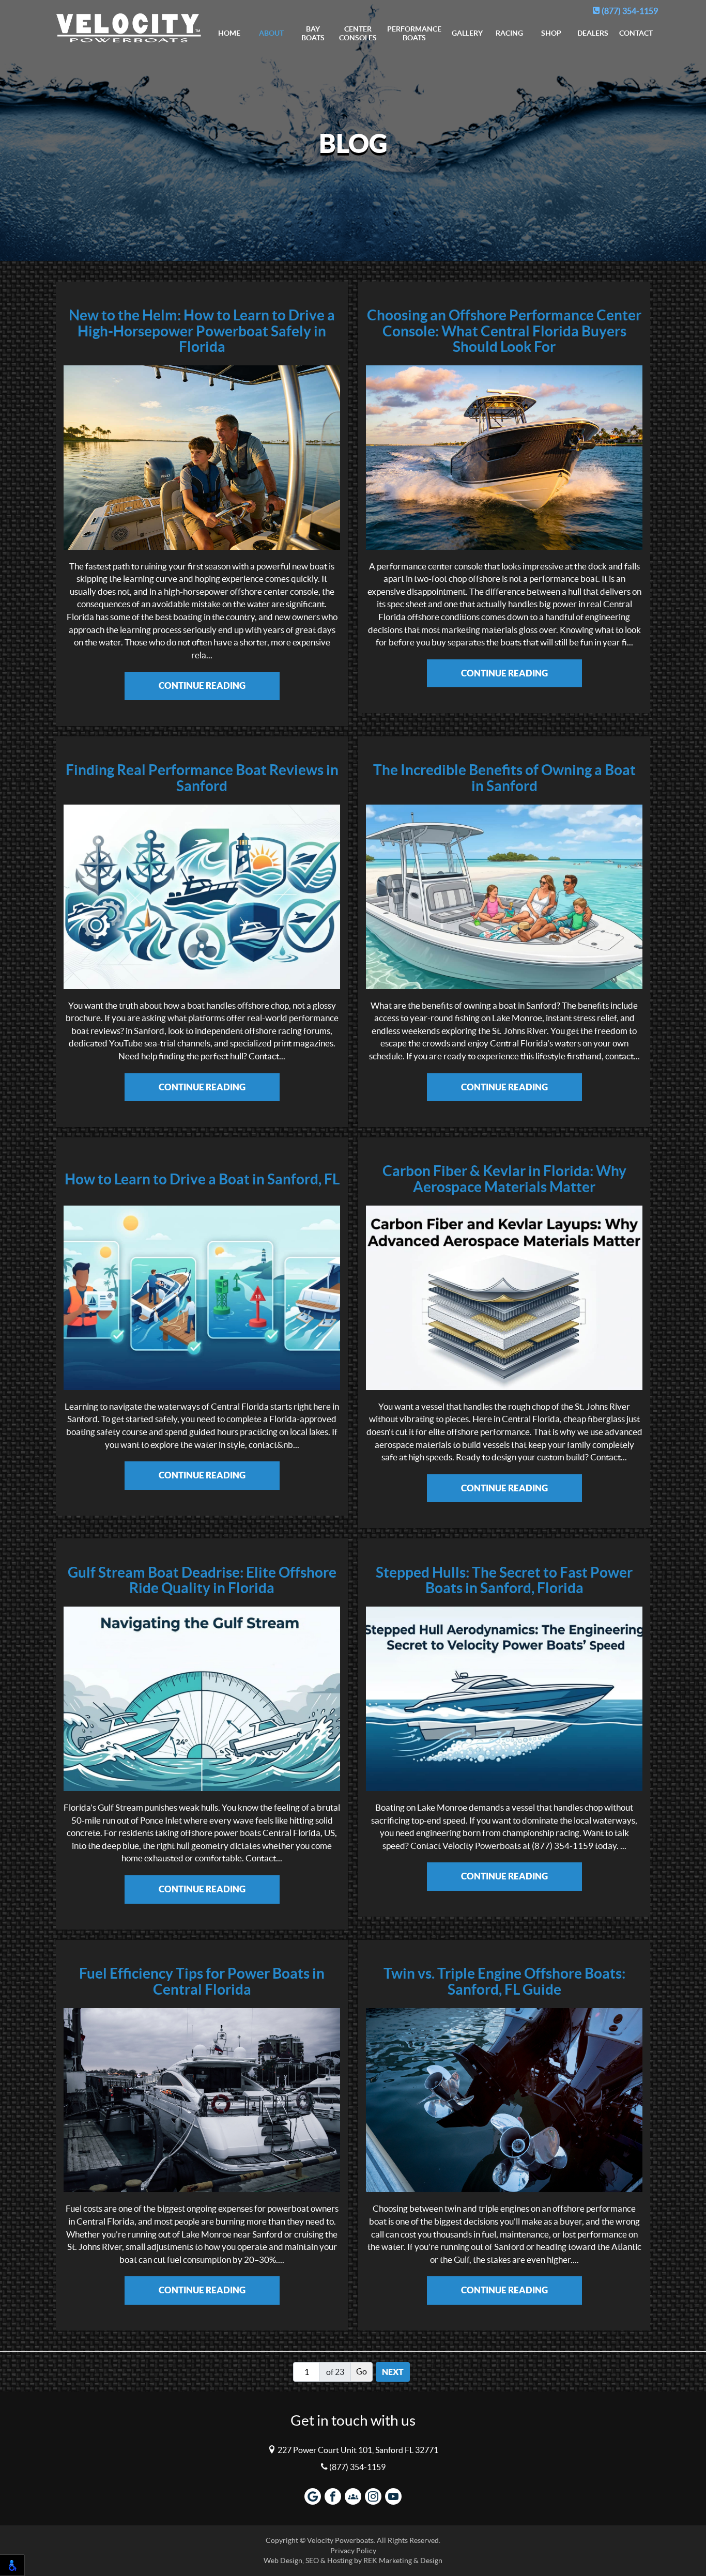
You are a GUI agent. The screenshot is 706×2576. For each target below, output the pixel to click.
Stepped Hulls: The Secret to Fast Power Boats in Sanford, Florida (504, 1581)
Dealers (593, 33)
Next (393, 2372)
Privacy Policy (353, 2551)
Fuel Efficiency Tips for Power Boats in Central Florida (202, 1982)
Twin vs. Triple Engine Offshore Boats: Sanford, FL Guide (504, 1982)
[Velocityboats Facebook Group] (353, 2496)
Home (229, 33)
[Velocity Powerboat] (129, 25)
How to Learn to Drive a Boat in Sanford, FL (202, 1179)
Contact (636, 33)
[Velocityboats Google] (313, 2496)
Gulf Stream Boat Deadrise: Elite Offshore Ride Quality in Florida (202, 1581)
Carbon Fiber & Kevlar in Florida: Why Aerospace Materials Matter (504, 1179)
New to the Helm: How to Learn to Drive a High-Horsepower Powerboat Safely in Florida (202, 331)
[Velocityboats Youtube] (393, 2496)
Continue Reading (202, 685)
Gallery (467, 33)
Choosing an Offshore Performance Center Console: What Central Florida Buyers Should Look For (504, 331)
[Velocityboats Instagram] (373, 2496)
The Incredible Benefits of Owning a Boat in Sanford (504, 778)
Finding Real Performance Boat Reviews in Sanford (202, 778)
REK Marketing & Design (403, 2561)
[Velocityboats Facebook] (333, 2496)
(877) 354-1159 (629, 11)
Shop (551, 33)
